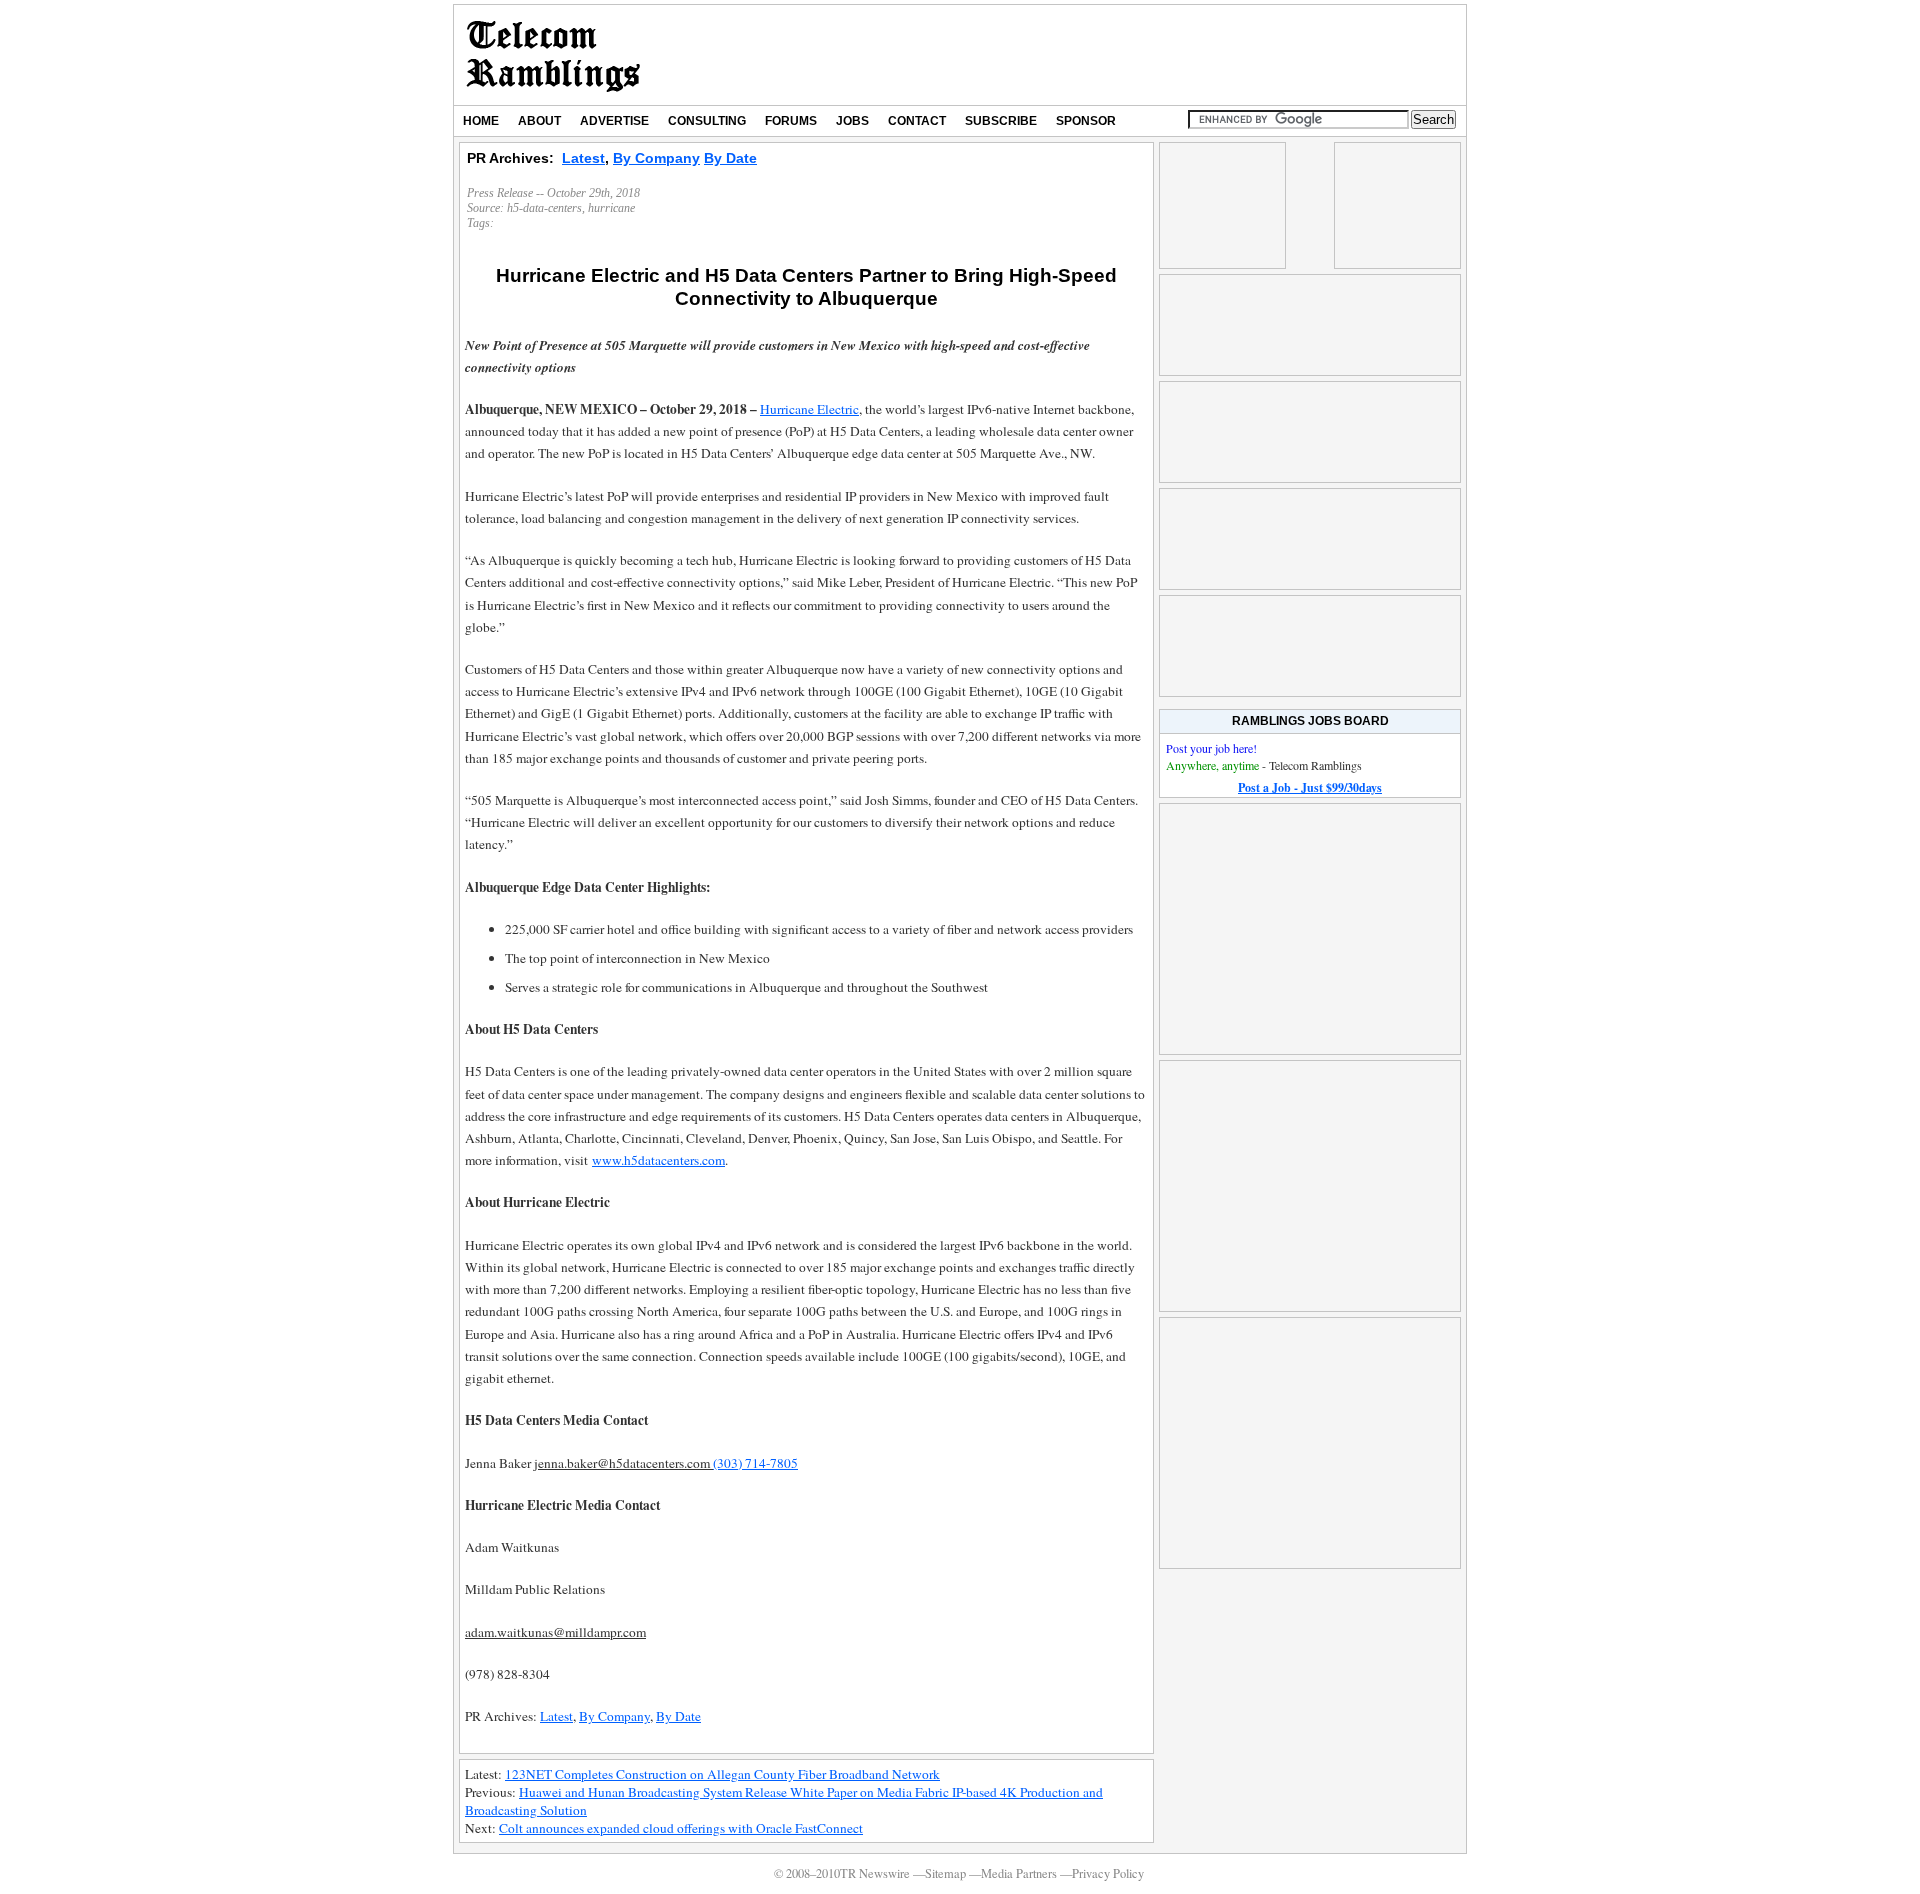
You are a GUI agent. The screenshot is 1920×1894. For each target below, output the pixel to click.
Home (481, 121)
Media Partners (1019, 1873)
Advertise (614, 121)
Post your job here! (1211, 748)
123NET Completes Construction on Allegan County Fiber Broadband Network (722, 1774)
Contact (917, 121)
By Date (730, 158)
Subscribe (1001, 121)
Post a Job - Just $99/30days (1310, 787)
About (539, 121)
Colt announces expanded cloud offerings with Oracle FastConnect (681, 1828)
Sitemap (945, 1873)
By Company (656, 158)
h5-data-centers (544, 208)
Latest (583, 158)
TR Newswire (553, 55)
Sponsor (1086, 121)
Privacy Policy (1108, 1873)
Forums (791, 121)
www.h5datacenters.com (658, 1160)
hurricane (611, 208)
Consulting (707, 121)
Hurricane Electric (809, 409)
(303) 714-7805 (755, 1463)
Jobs (852, 121)
